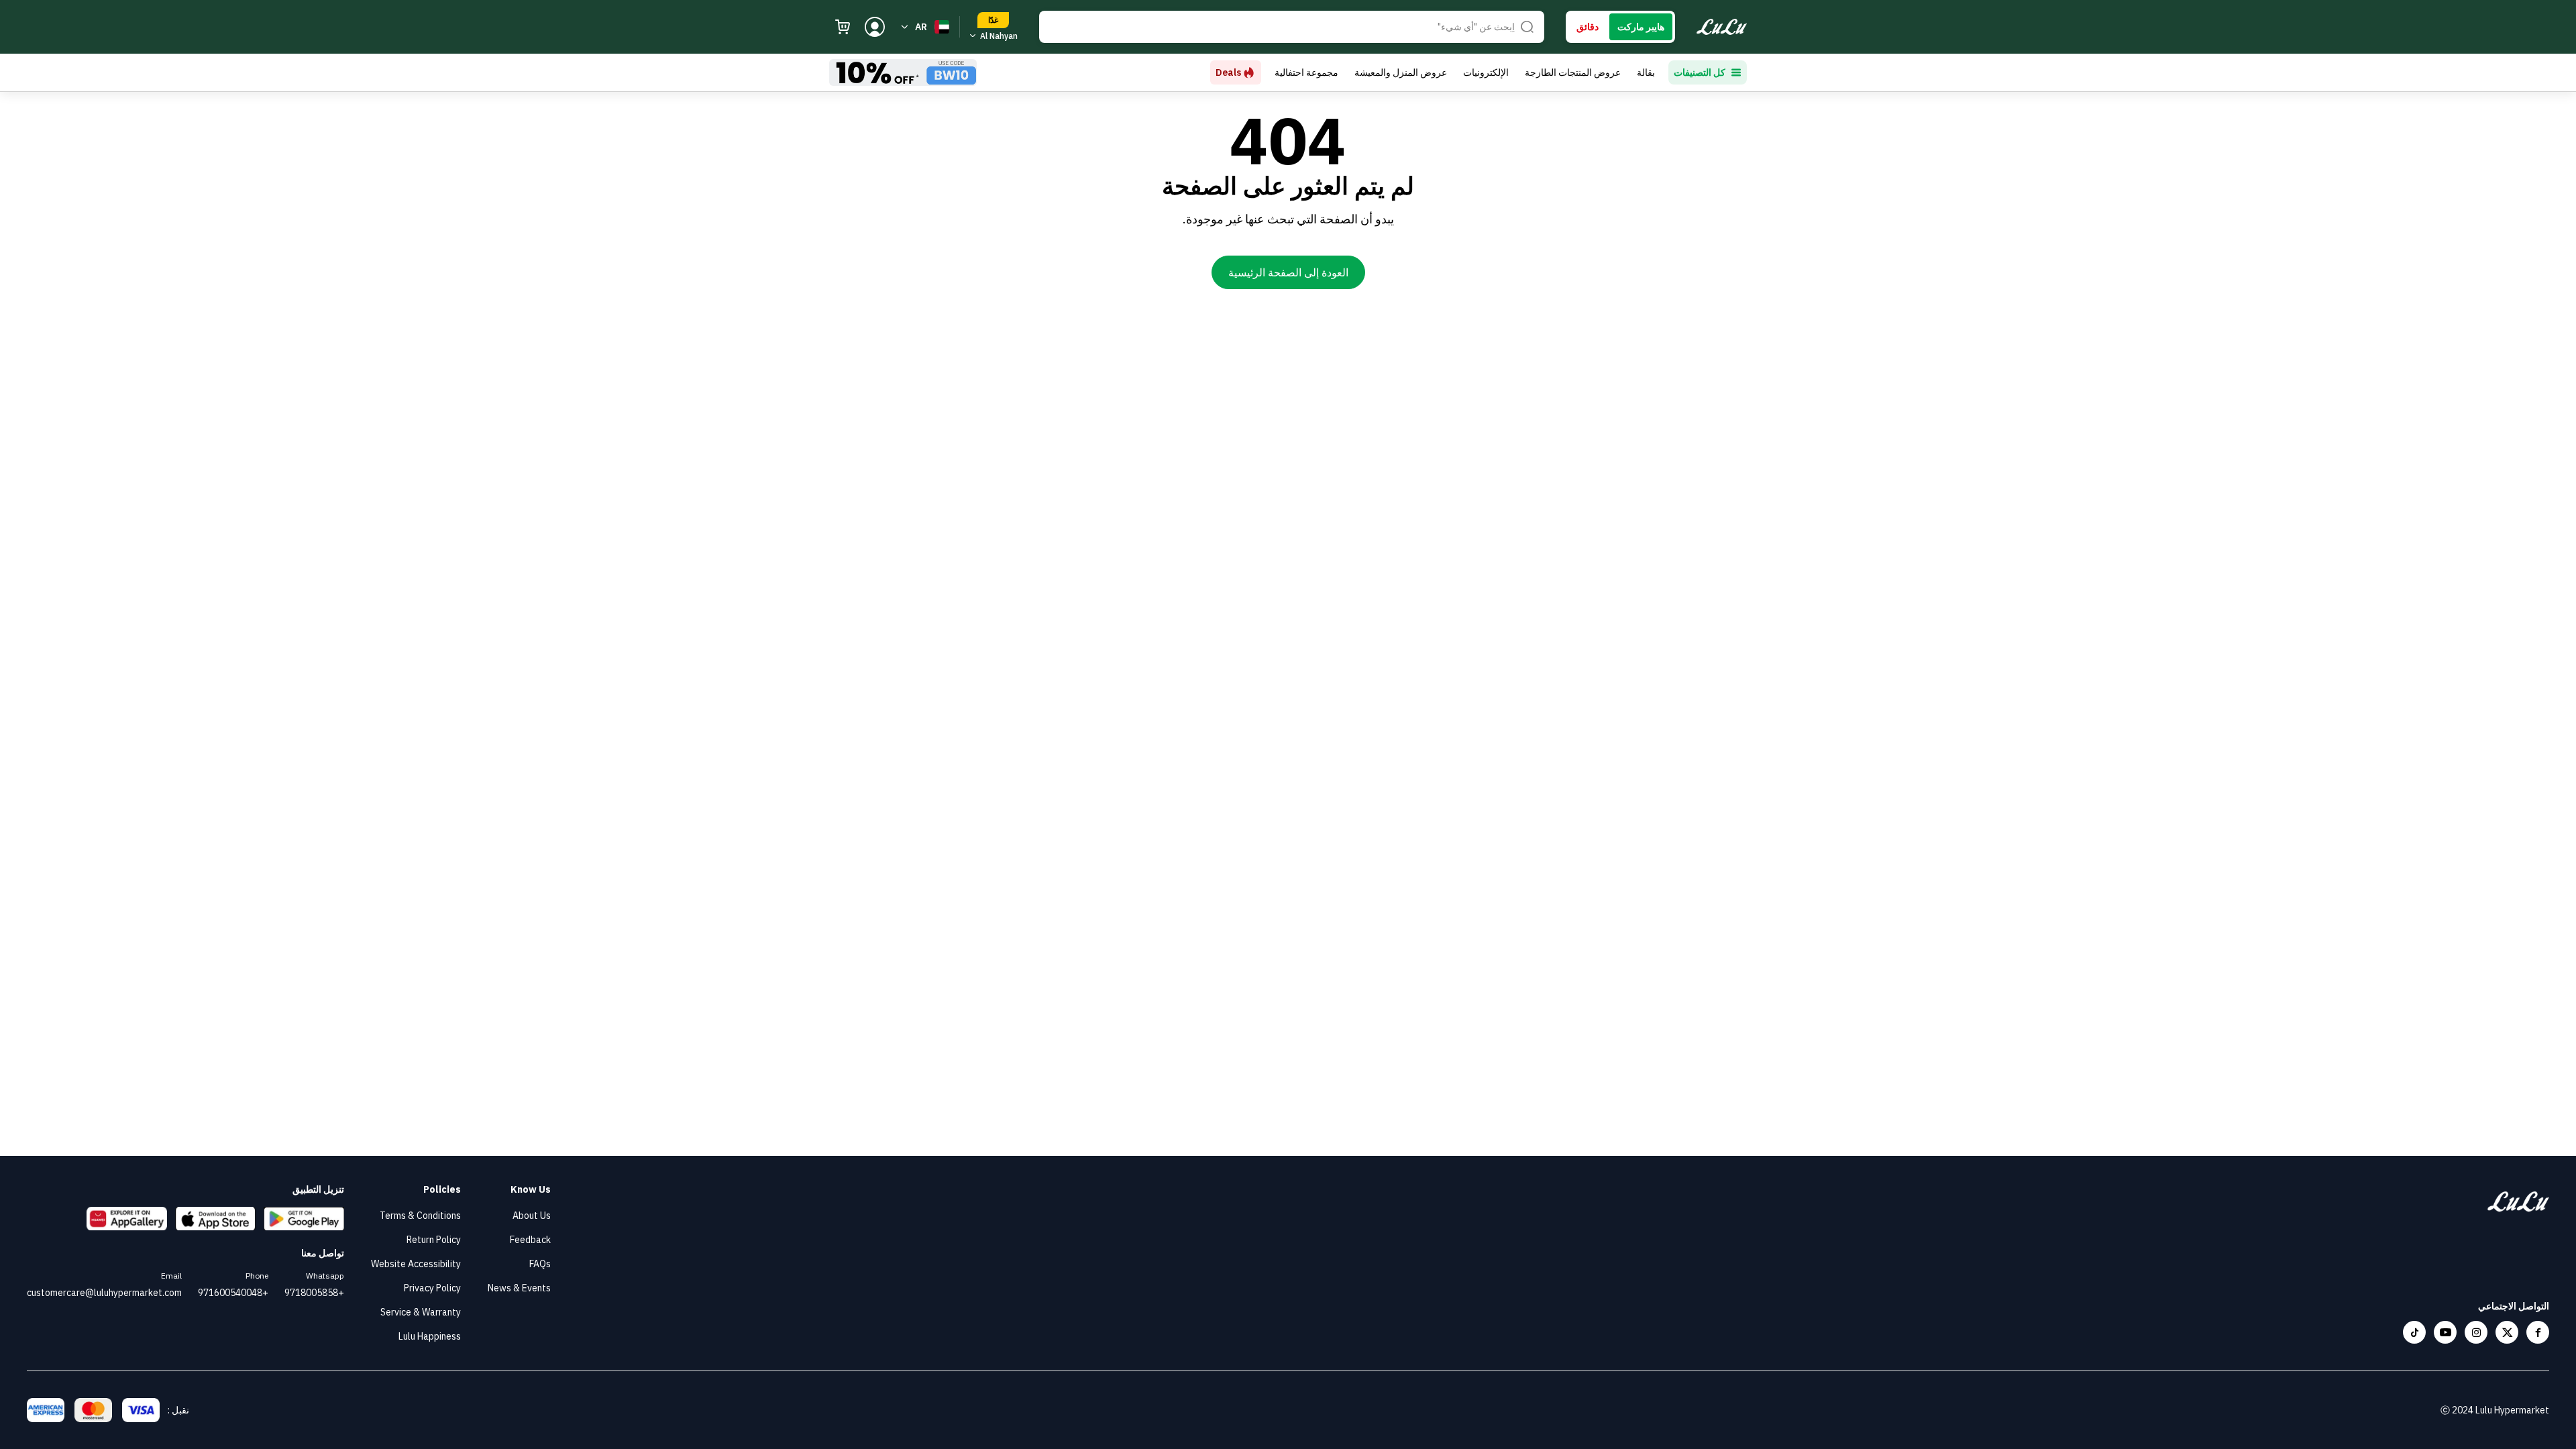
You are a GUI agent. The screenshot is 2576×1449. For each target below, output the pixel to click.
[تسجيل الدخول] (875, 27)
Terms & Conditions (420, 1216)
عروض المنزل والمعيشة (1401, 72)
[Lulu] (1722, 27)
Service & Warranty (421, 1312)
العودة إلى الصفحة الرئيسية (1288, 272)
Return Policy (434, 1240)
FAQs (540, 1264)
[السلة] (843, 27)
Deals (1228, 72)
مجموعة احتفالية (1306, 72)
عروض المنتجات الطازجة (1573, 72)
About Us (532, 1216)
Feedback (530, 1240)
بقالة (1646, 72)
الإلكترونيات (1486, 72)
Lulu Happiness (430, 1336)
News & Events (519, 1288)
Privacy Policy (432, 1288)
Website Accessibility (416, 1264)
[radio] (1641, 27)
